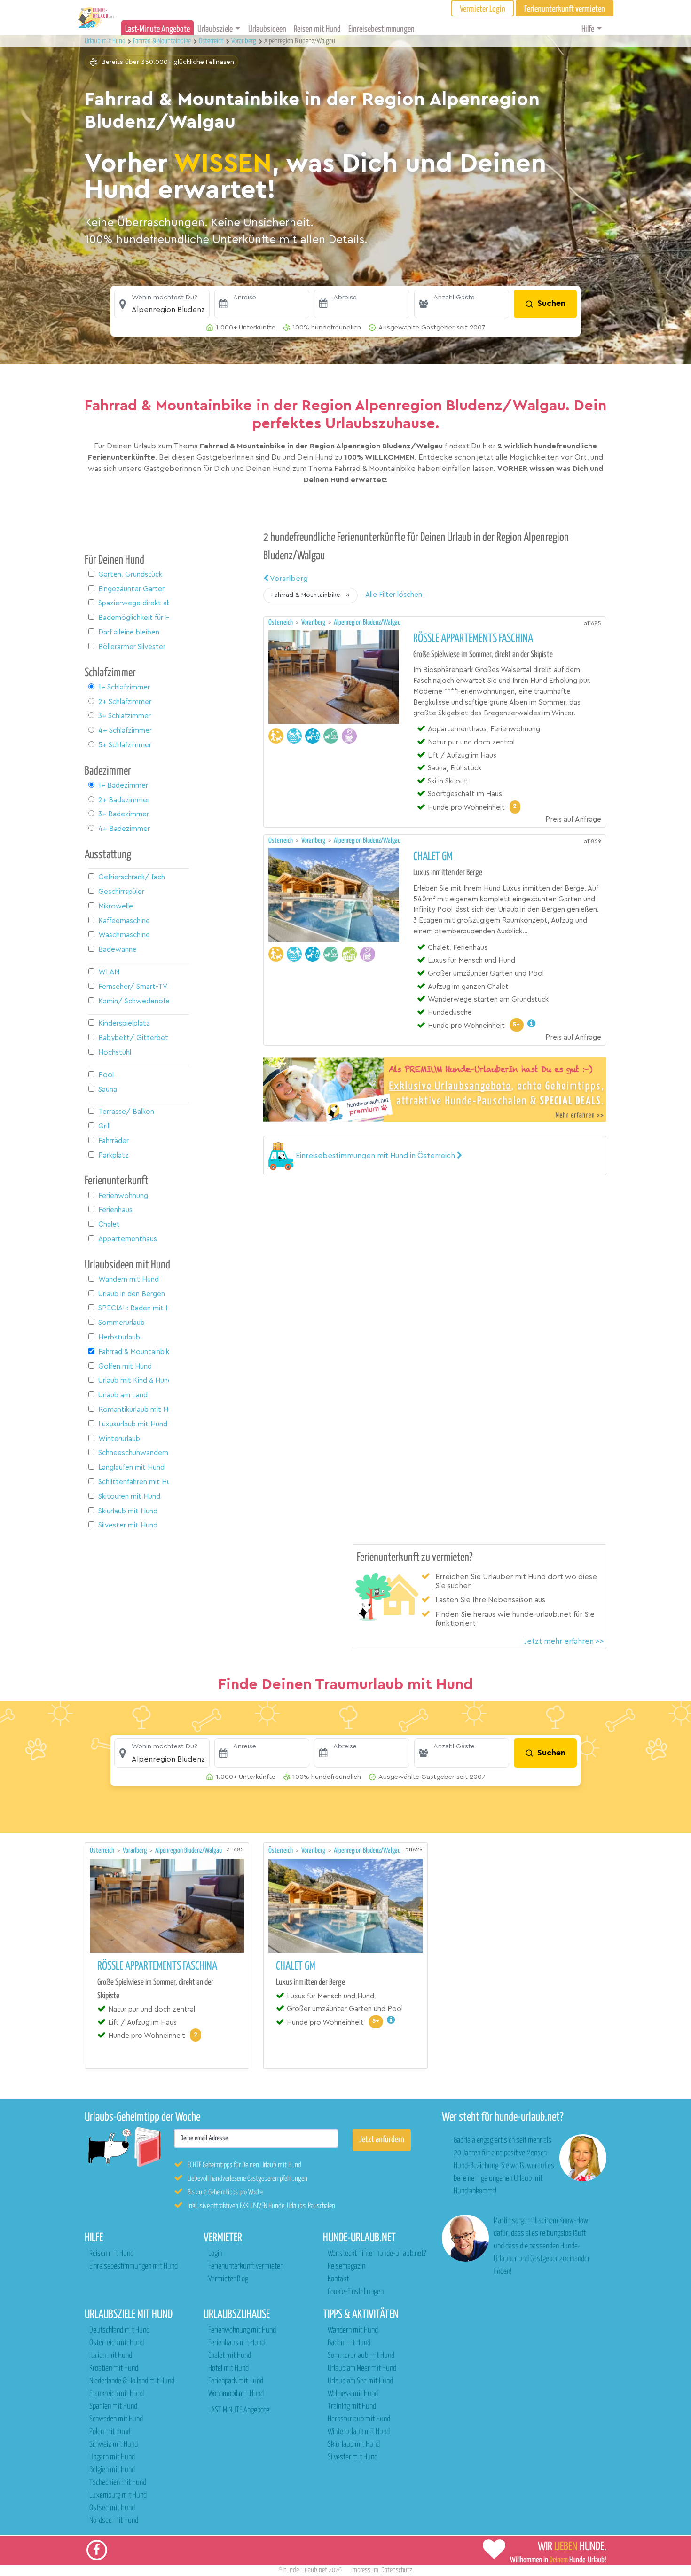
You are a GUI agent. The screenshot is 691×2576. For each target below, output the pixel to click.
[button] (162, 304)
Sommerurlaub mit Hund (361, 2356)
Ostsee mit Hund (112, 2508)
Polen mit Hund (110, 2432)
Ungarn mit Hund (112, 2457)
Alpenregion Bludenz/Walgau (367, 622)
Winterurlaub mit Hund (359, 2432)
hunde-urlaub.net (305, 2570)
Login (215, 2254)
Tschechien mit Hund (118, 2483)
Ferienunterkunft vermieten (246, 2267)
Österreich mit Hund (117, 2343)
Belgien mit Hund (112, 2470)
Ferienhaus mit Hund (236, 2343)
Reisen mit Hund (317, 29)
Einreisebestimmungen (381, 29)
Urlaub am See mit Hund (360, 2381)
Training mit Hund (352, 2407)
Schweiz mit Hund (114, 2445)
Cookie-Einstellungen (356, 2292)
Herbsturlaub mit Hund (359, 2419)
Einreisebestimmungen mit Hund (133, 2267)
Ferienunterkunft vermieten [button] (565, 9)
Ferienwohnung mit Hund (242, 2330)
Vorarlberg (288, 579)
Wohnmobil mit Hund (236, 2394)
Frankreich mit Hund (117, 2394)
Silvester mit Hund (353, 2457)
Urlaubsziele (215, 29)
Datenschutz (397, 2570)
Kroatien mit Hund (114, 2369)
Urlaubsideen (267, 29)
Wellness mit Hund (353, 2394)
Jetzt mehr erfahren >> (564, 1641)
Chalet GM (433, 857)
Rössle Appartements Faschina (473, 639)
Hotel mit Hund (228, 2369)
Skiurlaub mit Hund (354, 2445)
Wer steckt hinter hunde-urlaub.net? (377, 2254)
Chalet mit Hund (230, 2356)
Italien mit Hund (111, 2356)
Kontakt (338, 2279)
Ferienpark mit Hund (236, 2381)
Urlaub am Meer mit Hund (362, 2369)
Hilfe (588, 29)
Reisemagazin (346, 2267)
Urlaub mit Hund (106, 41)
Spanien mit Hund (113, 2407)
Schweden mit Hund (116, 2419)
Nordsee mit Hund (114, 2521)
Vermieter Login (483, 9)
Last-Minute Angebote (157, 29)
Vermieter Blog (228, 2279)
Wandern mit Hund (353, 2330)
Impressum (365, 2570)
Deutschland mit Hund (119, 2330)
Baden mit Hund (349, 2343)
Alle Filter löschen (394, 595)
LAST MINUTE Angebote (239, 2410)
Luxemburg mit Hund (118, 2495)
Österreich (281, 622)
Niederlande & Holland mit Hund (132, 2381)
